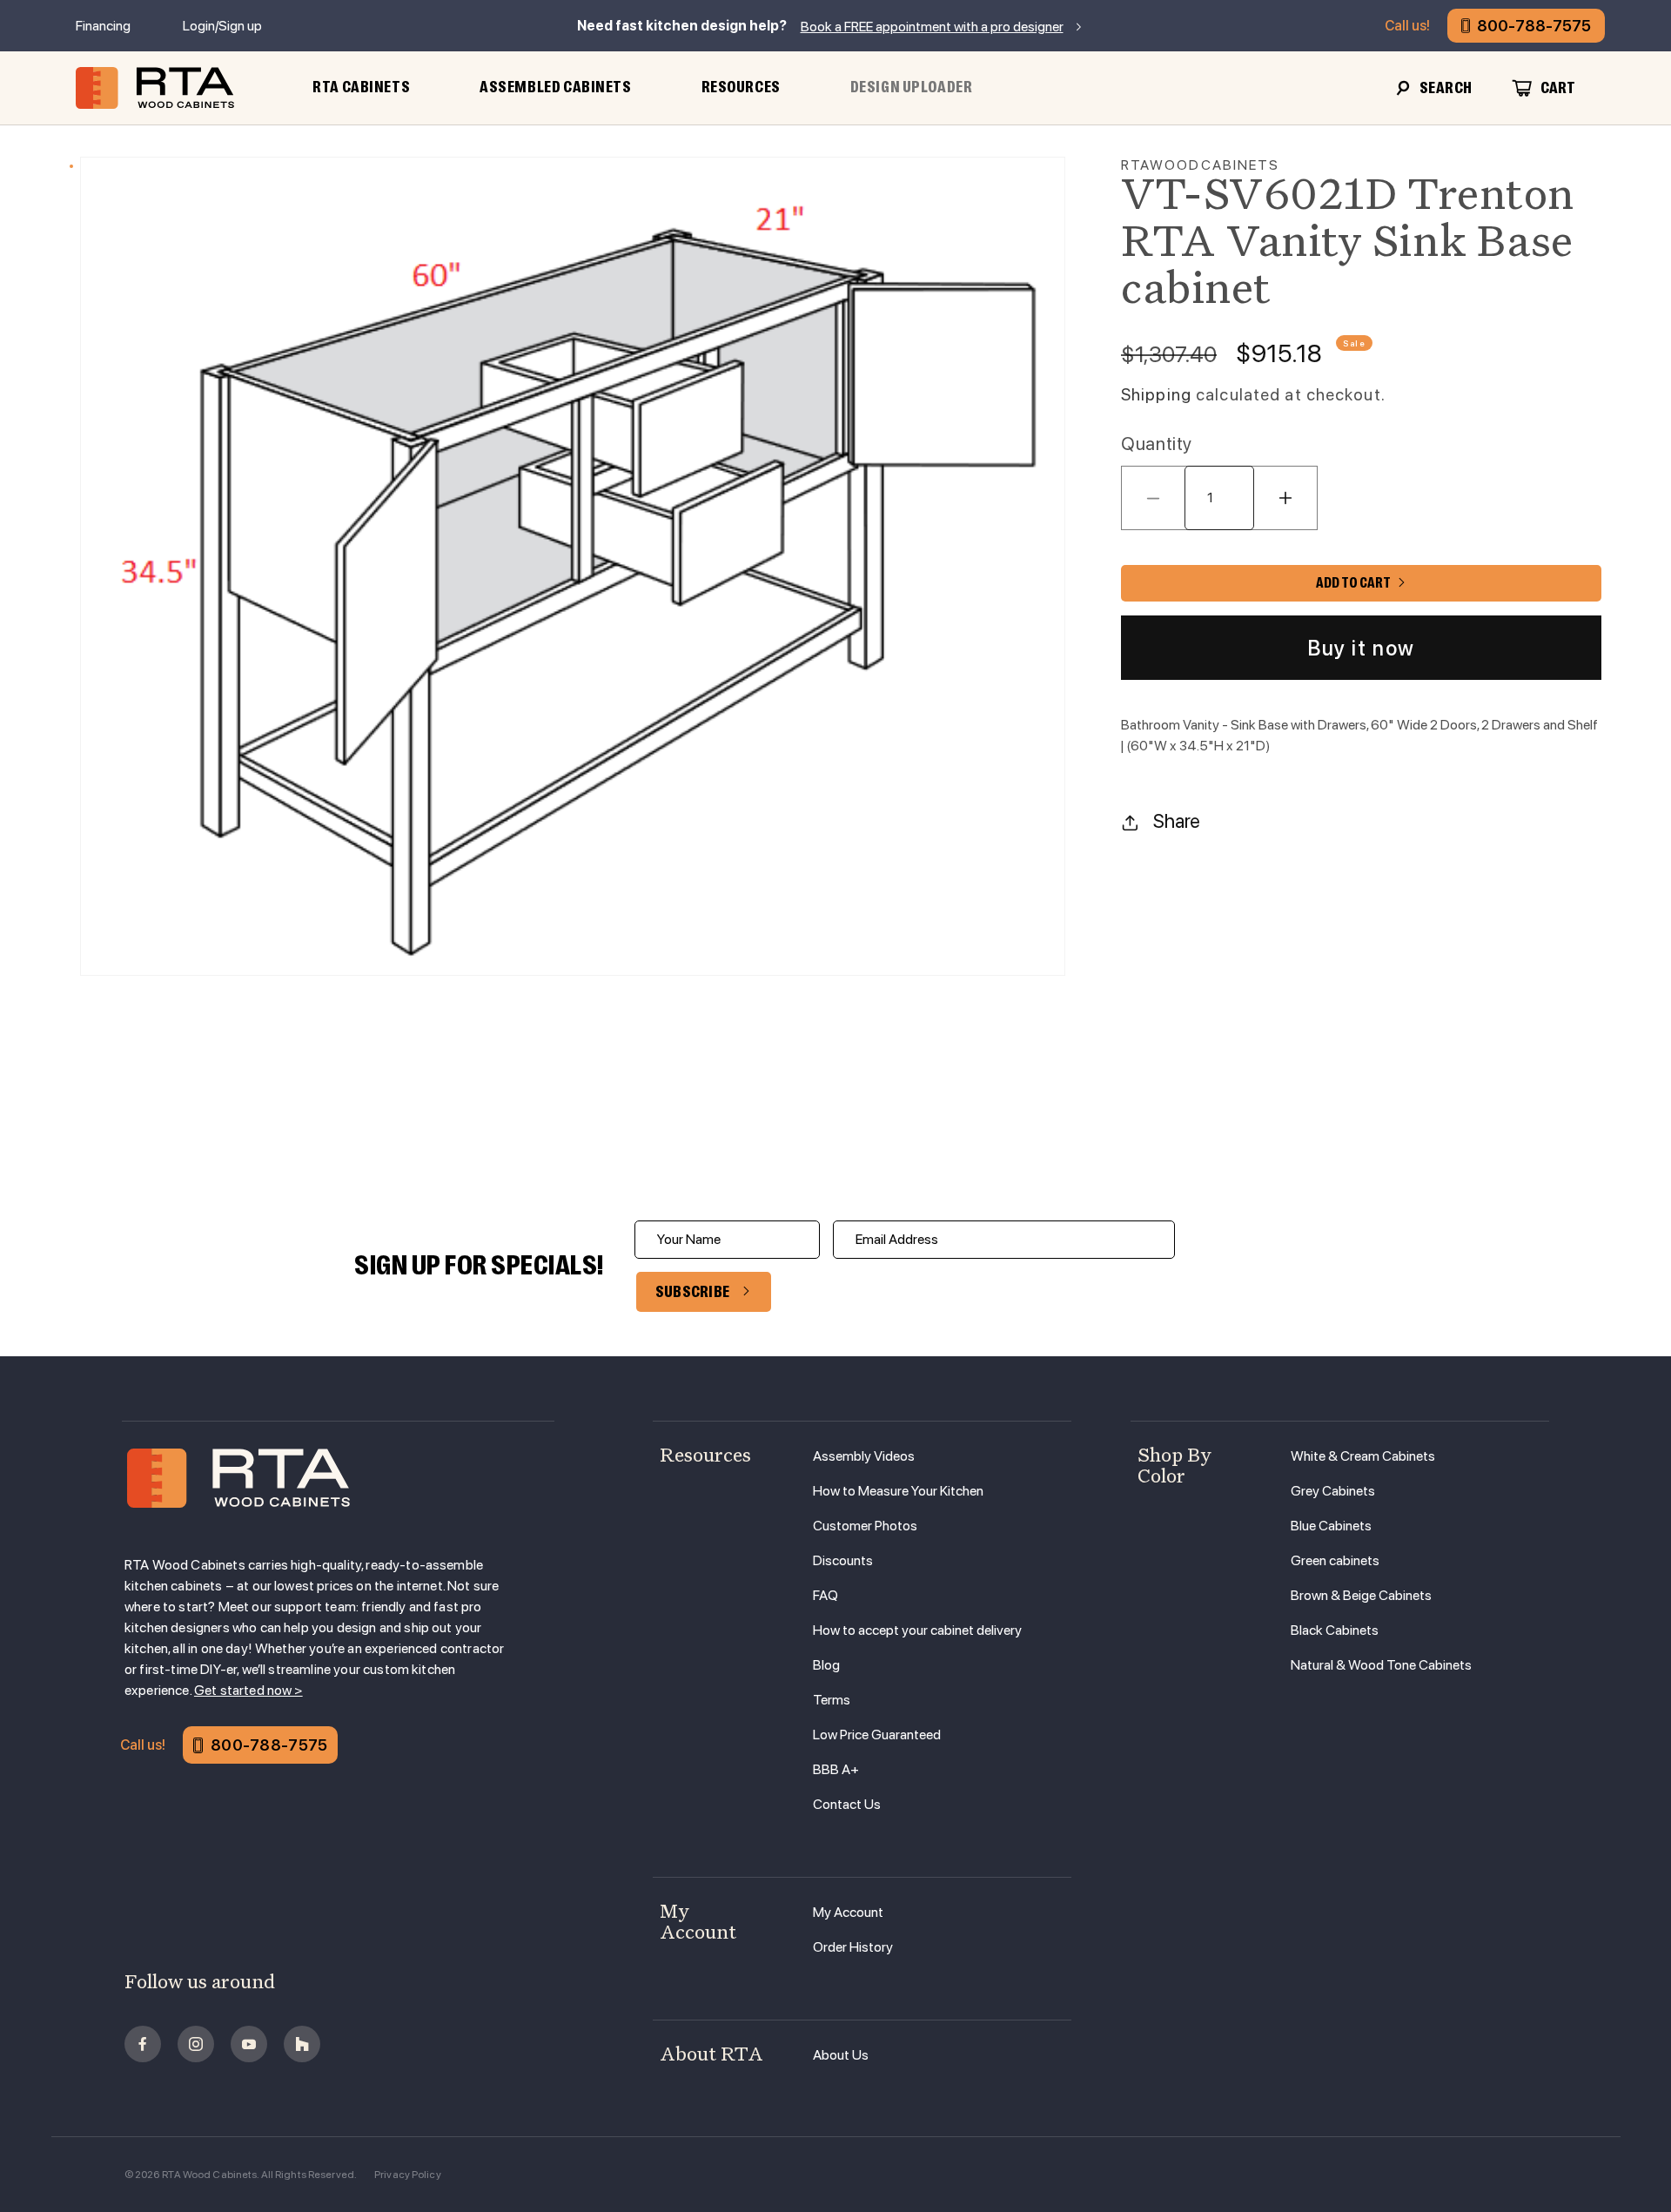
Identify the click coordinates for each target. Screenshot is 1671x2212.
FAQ (825, 1595)
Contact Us (847, 1804)
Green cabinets (1335, 1560)
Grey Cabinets (1333, 1491)
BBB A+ (836, 1769)
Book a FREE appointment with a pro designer (932, 27)
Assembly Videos (864, 1456)
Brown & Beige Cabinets (1361, 1595)
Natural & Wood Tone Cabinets (1381, 1665)
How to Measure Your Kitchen (898, 1491)
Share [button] (1177, 822)
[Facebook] (143, 2044)
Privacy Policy (408, 2175)
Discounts (843, 1560)
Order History (853, 1947)
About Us (841, 2055)
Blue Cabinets (1331, 1526)
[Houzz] (302, 2044)
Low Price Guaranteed (877, 1735)
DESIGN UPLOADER (912, 87)
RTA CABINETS (361, 87)
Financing (103, 26)
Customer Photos (865, 1526)
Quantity (1157, 444)
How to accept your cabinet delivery (917, 1630)
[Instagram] (196, 2044)
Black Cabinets (1335, 1630)
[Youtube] (249, 2044)
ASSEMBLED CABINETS (555, 87)
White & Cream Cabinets (1363, 1456)
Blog (826, 1665)
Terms (832, 1700)
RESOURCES (741, 87)
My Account (848, 1912)
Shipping (1156, 395)
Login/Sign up (222, 26)
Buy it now (1361, 648)
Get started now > (248, 1690)
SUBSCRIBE (693, 1292)
